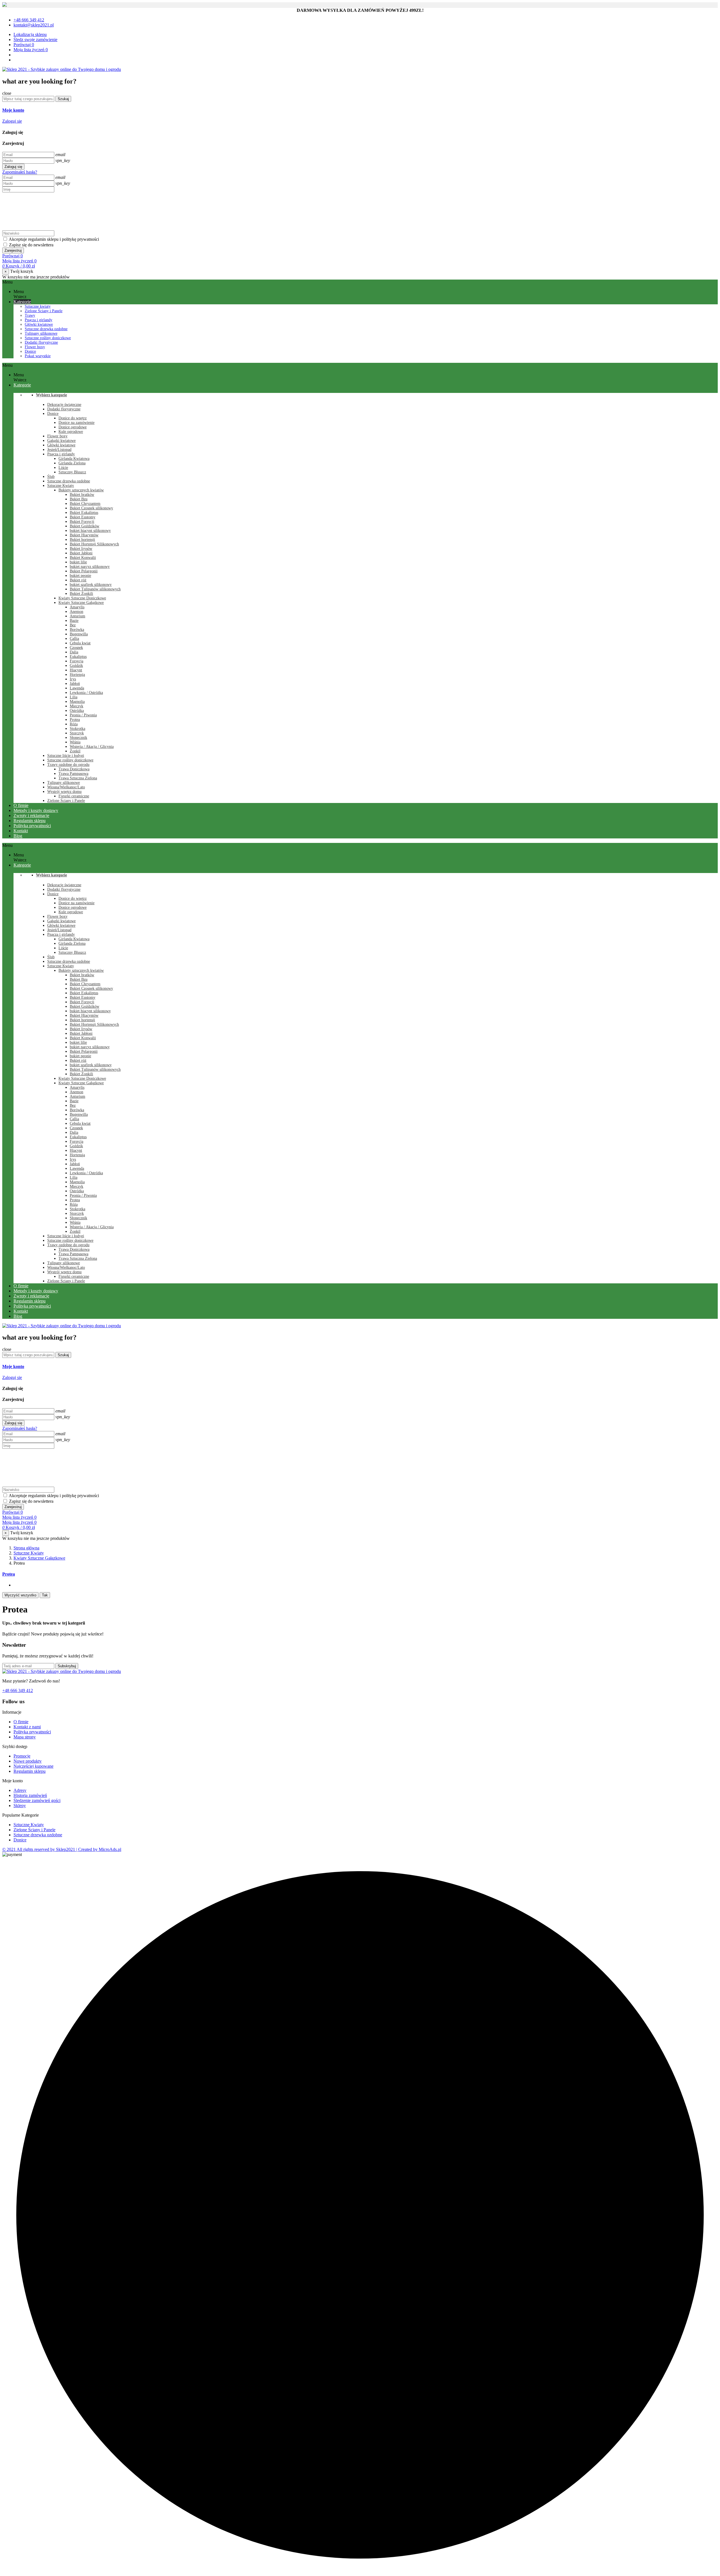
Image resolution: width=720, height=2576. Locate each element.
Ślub (51, 477)
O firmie (21, 1722)
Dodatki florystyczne (41, 342)
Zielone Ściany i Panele (44, 311)
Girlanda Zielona (72, 463)
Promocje (22, 1756)
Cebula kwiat (80, 643)
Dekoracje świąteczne (64, 405)
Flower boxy (35, 347)
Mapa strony (25, 1737)
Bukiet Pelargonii (84, 571)
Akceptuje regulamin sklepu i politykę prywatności (54, 239)
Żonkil (75, 751)
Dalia (74, 652)
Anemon (76, 612)
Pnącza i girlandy (39, 320)
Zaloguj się (13, 167)
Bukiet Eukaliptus (84, 513)
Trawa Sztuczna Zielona (78, 778)
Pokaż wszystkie (38, 356)
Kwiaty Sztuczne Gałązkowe (81, 603)
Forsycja (76, 661)
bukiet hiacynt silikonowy (90, 531)
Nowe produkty (28, 1761)
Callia (74, 639)
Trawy (30, 315)
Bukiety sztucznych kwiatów (81, 490)
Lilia (74, 697)
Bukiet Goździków (85, 526)
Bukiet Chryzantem (85, 504)
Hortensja (77, 675)
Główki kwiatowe (39, 324)
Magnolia (77, 702)
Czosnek (76, 648)
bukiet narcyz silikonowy (90, 567)
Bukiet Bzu (79, 499)
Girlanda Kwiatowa (74, 459)
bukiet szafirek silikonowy (91, 585)
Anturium (77, 616)
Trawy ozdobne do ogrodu (68, 765)
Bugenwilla (79, 634)
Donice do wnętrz (73, 418)
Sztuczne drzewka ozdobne (46, 329)
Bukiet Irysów (81, 549)
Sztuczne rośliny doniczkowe (48, 338)
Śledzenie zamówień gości (37, 1800)
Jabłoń (75, 684)
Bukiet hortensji (82, 540)
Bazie (74, 621)
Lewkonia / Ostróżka (86, 693)
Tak (45, 1595)
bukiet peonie (80, 576)
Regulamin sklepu (30, 1771)
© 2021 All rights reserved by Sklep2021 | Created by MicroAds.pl (62, 1849)
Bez (73, 625)
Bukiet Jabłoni (81, 553)
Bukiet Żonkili (81, 594)
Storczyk (77, 733)
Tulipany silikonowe (41, 333)
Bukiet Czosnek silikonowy (91, 508)
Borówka (77, 630)
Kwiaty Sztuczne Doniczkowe (82, 598)
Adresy (20, 1790)
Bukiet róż (78, 580)
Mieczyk (76, 706)
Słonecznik (78, 738)
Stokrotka (77, 729)
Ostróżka (77, 711)
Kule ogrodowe (71, 432)
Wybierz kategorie (51, 395)
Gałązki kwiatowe (61, 441)
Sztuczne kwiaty (38, 306)
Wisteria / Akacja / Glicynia (92, 747)
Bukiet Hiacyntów (84, 535)
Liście (63, 468)
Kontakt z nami (27, 1727)
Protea (75, 720)
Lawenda (77, 688)
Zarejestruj (13, 250)
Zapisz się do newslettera (31, 245)
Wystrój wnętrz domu (64, 792)
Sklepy (20, 1806)
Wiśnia (75, 742)
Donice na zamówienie (76, 423)
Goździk (76, 666)
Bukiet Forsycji (82, 522)
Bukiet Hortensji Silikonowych (94, 544)
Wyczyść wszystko (20, 1595)
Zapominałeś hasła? (20, 172)
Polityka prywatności (32, 1732)
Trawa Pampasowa (73, 774)
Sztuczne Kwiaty (61, 486)
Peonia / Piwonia (83, 715)
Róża (74, 724)
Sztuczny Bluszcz (72, 472)
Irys (73, 679)
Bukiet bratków (82, 495)
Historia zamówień (30, 1795)
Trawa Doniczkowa (74, 769)
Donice (30, 351)
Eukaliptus (78, 657)
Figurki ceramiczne (74, 796)
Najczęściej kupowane (33, 1766)
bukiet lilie (78, 562)
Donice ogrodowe (73, 427)
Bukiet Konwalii (83, 558)
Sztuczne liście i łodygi (66, 756)
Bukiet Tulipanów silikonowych (95, 589)
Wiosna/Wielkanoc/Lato (66, 787)
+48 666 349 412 (18, 1690)
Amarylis (77, 607)
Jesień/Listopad (59, 450)
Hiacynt (76, 670)
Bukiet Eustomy (83, 517)
